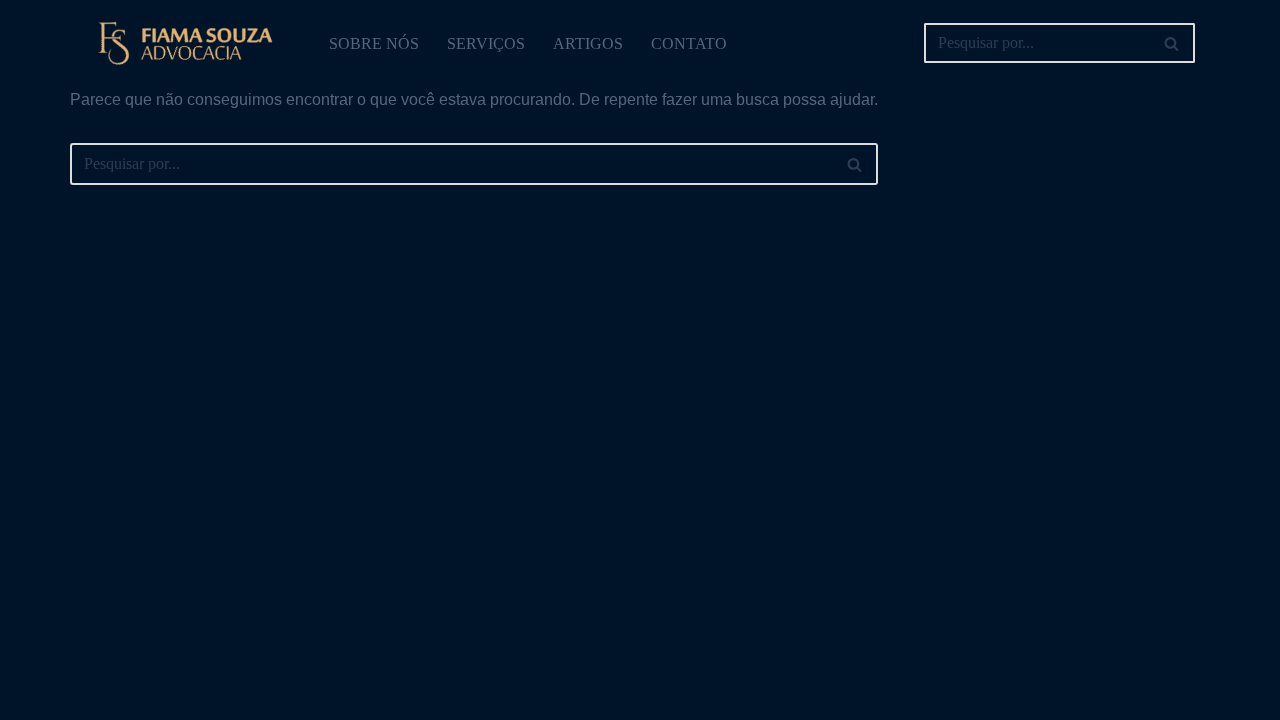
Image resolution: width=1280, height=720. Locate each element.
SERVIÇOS (486, 43)
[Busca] (1172, 43)
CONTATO (689, 43)
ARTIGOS (588, 43)
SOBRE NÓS (374, 43)
